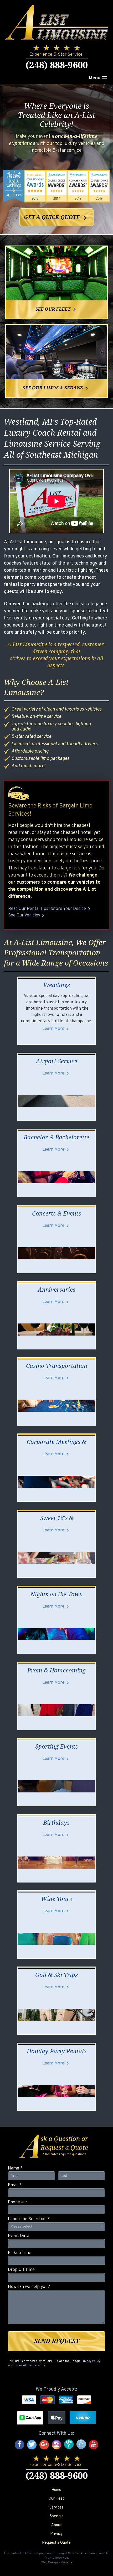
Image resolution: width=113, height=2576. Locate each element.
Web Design (50, 2563)
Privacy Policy (91, 2361)
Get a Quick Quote (57, 218)
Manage (66, 2563)
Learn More (56, 1029)
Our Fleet (56, 2499)
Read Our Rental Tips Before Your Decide (50, 909)
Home (56, 2490)
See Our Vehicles (27, 915)
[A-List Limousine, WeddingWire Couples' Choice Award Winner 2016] (35, 186)
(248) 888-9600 (57, 65)
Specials (56, 2516)
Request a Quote (56, 2543)
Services (56, 2508)
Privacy (56, 2534)
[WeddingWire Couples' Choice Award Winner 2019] (99, 186)
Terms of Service (25, 2365)
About (56, 2525)
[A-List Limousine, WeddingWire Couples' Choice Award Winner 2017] (56, 186)
